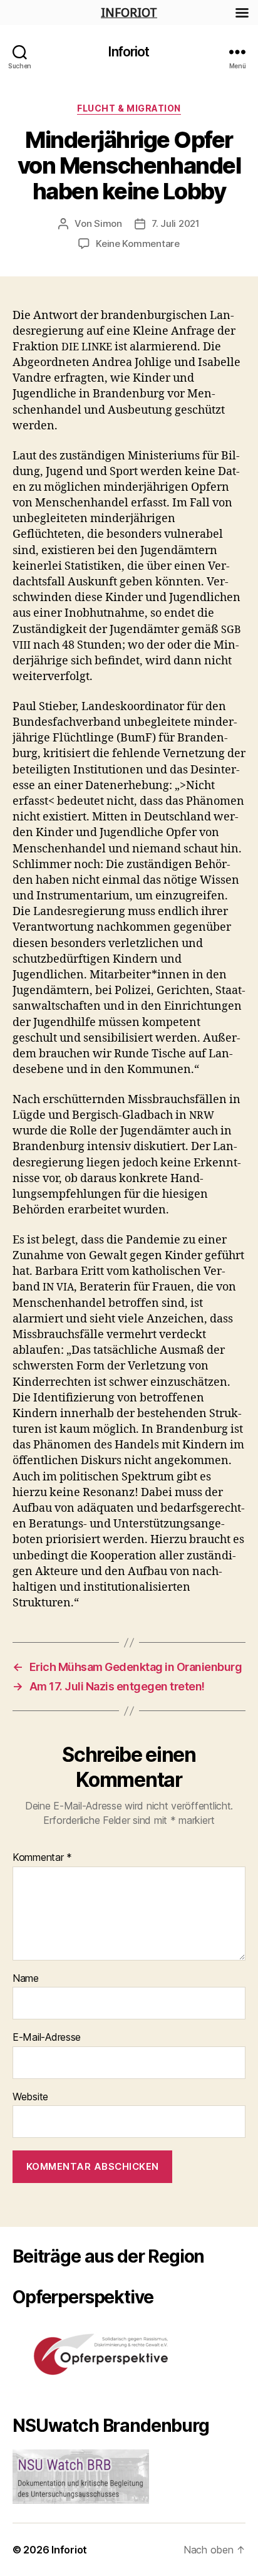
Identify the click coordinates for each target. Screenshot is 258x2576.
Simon (108, 223)
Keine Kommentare (138, 243)
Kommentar (42, 1858)
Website (30, 2097)
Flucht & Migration (129, 108)
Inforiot (129, 52)
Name (26, 1979)
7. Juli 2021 (176, 223)
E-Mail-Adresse (47, 2038)
